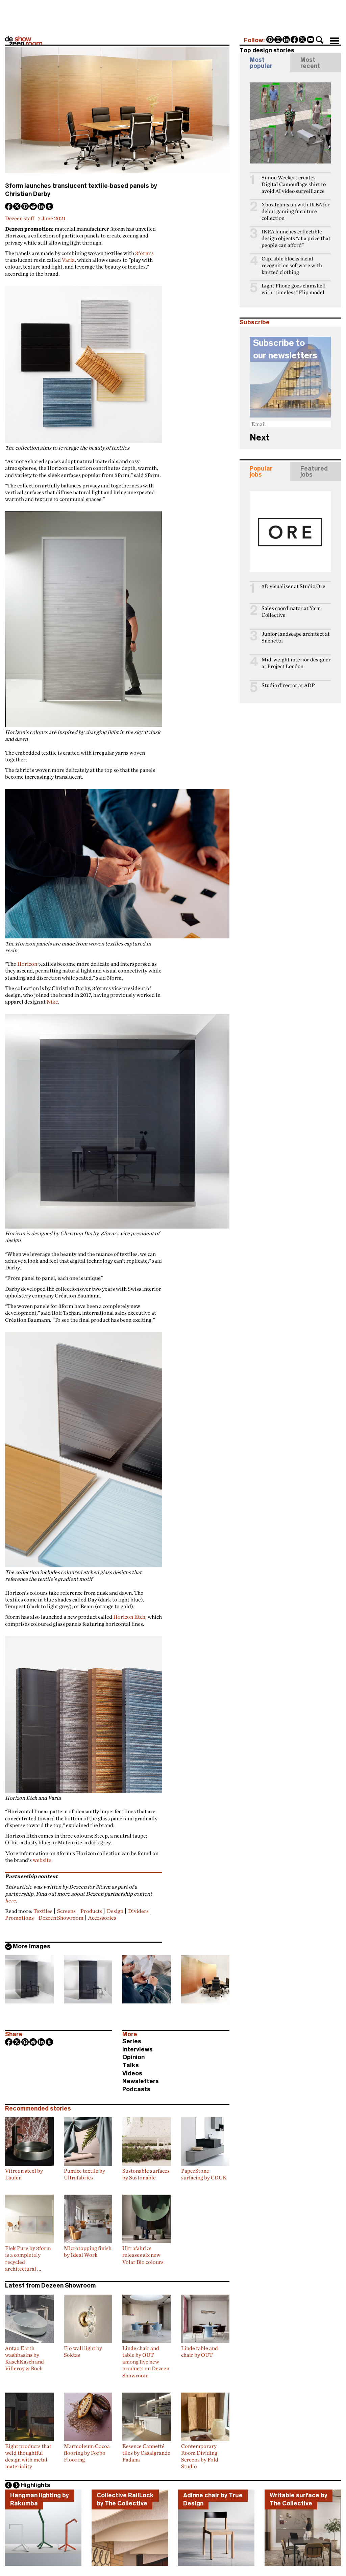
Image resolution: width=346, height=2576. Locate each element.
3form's (144, 253)
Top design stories (267, 50)
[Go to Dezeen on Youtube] (311, 40)
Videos (132, 2073)
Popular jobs (261, 472)
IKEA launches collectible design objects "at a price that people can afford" (296, 238)
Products (91, 1911)
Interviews (138, 2049)
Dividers (138, 1911)
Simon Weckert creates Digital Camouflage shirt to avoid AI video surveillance (294, 184)
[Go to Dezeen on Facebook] (295, 40)
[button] (320, 40)
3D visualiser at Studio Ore (293, 586)
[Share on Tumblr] (50, 207)
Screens (66, 1911)
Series (132, 2041)
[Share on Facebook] (9, 207)
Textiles (43, 1911)
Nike (52, 1002)
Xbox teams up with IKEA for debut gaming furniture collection (296, 211)
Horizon (27, 964)
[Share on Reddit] (33, 207)
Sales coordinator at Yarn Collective (291, 612)
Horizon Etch (129, 1617)
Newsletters (141, 2081)
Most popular (261, 63)
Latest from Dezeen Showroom (50, 2285)
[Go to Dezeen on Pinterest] (270, 40)
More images (32, 1946)
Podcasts (136, 2089)
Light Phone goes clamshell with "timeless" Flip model (294, 289)
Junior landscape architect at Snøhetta (296, 637)
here (10, 1900)
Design (115, 1911)
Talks (131, 2065)
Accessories (102, 1918)
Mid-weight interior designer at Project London (296, 663)
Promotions (19, 1918)
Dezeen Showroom (61, 1918)
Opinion (133, 2057)
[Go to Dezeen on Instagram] (278, 40)
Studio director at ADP (288, 685)
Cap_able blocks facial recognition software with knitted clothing (292, 265)
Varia (68, 260)
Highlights (35, 2485)
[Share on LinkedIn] (42, 207)
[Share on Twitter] (17, 207)
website (42, 1860)
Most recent (310, 63)
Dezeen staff (20, 218)
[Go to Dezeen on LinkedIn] (287, 40)
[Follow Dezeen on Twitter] (303, 40)
